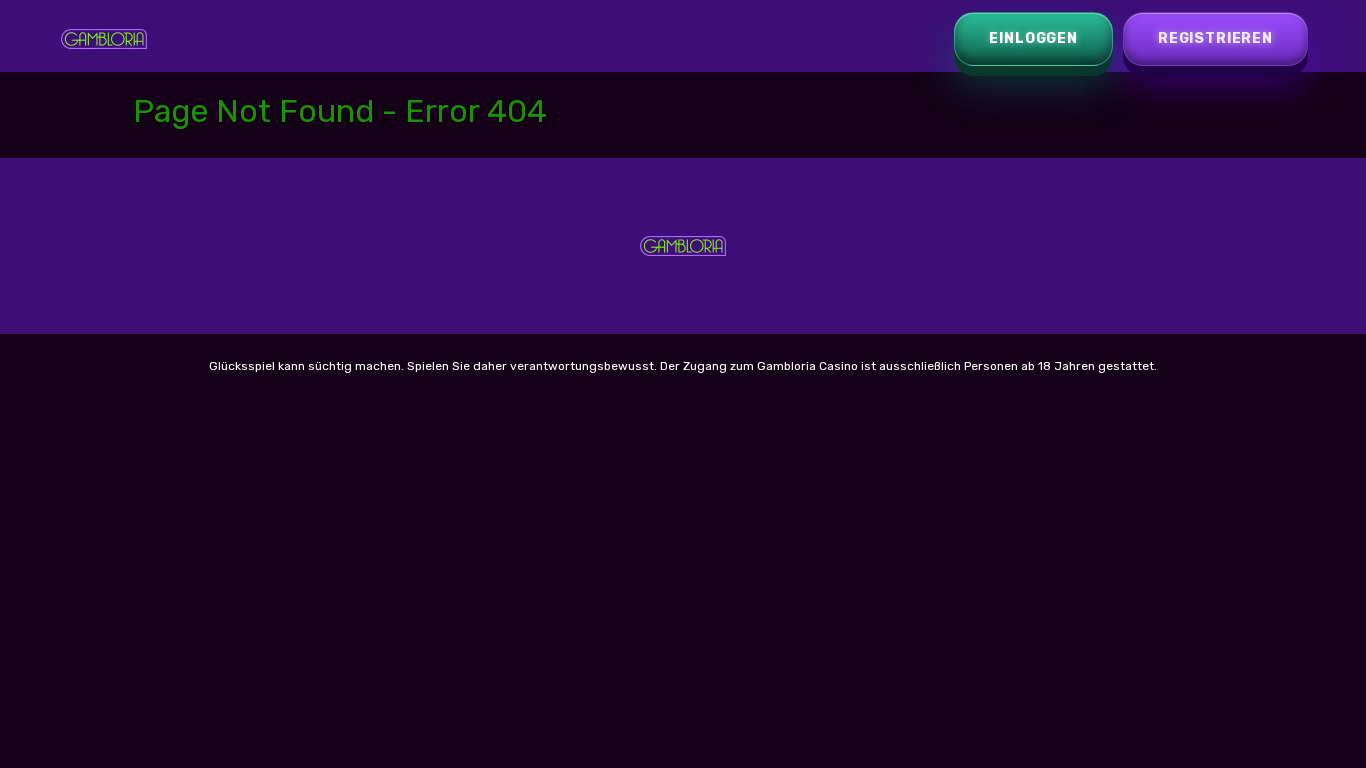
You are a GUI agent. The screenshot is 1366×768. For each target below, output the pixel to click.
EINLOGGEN (1033, 38)
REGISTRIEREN (1215, 38)
